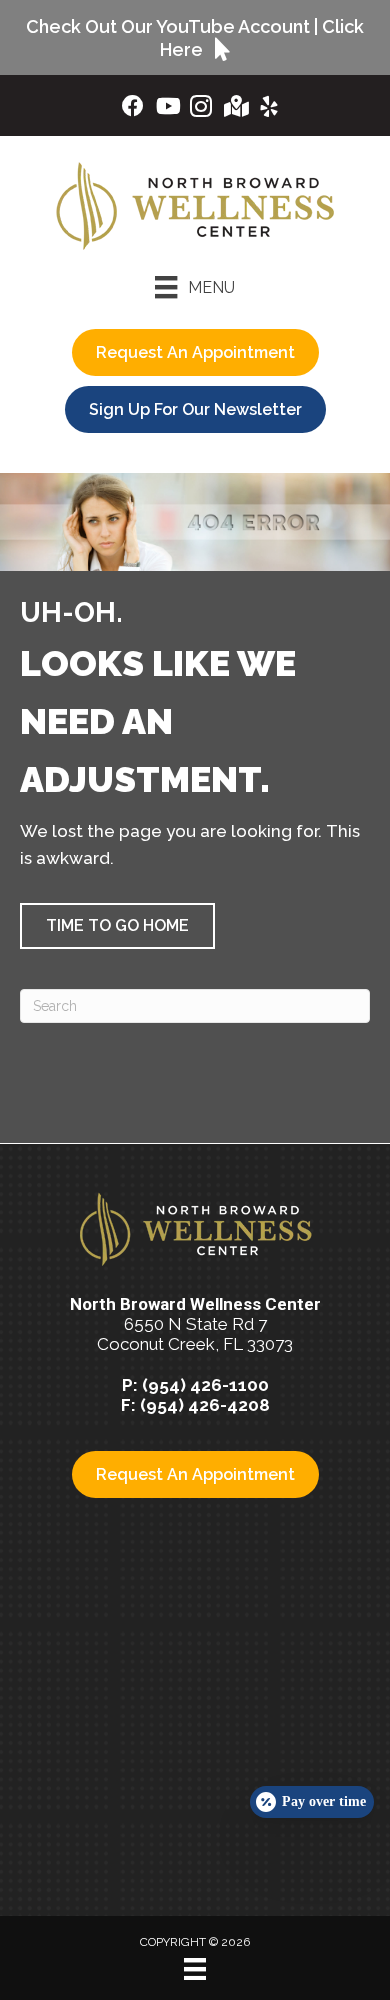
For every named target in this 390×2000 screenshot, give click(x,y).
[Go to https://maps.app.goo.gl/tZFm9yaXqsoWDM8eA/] (235, 108)
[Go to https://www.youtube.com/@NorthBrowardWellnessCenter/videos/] (167, 108)
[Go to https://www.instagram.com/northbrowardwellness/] (201, 109)
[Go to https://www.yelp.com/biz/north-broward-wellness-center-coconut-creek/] (269, 109)
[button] (117, 926)
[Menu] (195, 1969)
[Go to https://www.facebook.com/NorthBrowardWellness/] (133, 108)
